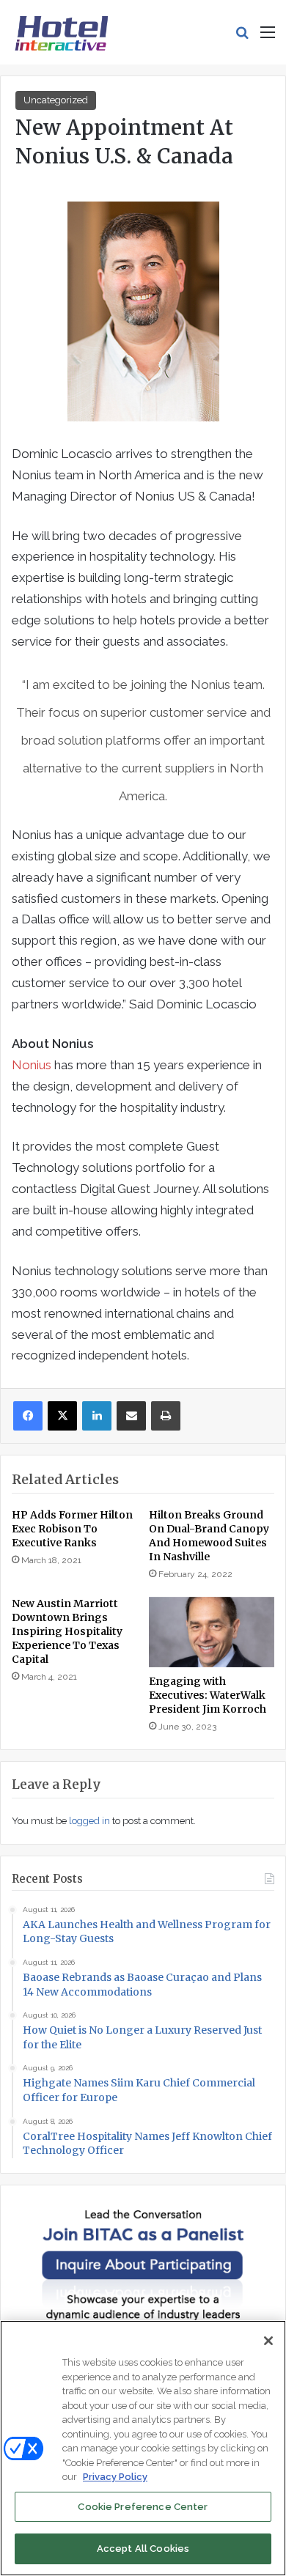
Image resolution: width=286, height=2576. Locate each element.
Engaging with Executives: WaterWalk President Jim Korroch (208, 1695)
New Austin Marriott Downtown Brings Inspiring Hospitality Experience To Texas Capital (67, 1631)
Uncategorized (56, 100)
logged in (89, 1821)
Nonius (32, 1065)
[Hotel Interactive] (61, 32)
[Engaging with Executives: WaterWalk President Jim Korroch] (212, 1632)
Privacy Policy (115, 2477)
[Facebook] (28, 1416)
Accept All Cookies (143, 2549)
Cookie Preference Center (143, 2507)
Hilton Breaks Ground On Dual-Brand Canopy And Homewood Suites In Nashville (209, 1536)
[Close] (268, 2341)
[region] (143, 2448)
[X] (62, 1416)
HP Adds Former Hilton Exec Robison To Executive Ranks (72, 1529)
